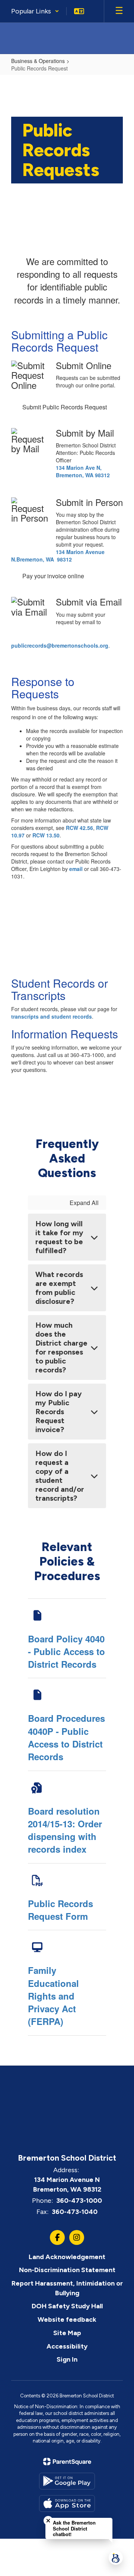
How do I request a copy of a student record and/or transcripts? (60, 1476)
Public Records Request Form (60, 1910)
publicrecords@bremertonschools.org (60, 645)
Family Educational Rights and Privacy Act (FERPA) (53, 1996)
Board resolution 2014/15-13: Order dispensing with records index (65, 1830)
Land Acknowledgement (67, 2257)
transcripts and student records (52, 1016)
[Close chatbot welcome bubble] (48, 2521)
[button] (35, 11)
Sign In (67, 2359)
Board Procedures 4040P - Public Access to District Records (66, 1737)
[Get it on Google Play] (67, 2481)
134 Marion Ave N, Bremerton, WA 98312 (83, 471)
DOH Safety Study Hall (67, 2306)
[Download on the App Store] (67, 2503)
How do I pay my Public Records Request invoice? (59, 1412)
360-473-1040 (75, 2212)
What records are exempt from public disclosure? (59, 1288)
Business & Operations (38, 61)
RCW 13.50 (46, 835)
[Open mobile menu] (119, 11)
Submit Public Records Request (65, 407)
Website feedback (67, 2319)
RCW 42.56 (79, 828)
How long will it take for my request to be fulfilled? (59, 1237)
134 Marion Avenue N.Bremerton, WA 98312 (58, 556)
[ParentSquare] (67, 2462)
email (76, 869)
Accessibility (67, 2346)
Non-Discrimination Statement (67, 2270)
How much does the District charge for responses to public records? (61, 1347)
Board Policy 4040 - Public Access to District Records (66, 1652)
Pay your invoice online (53, 576)
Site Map (67, 2333)
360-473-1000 (79, 2201)
